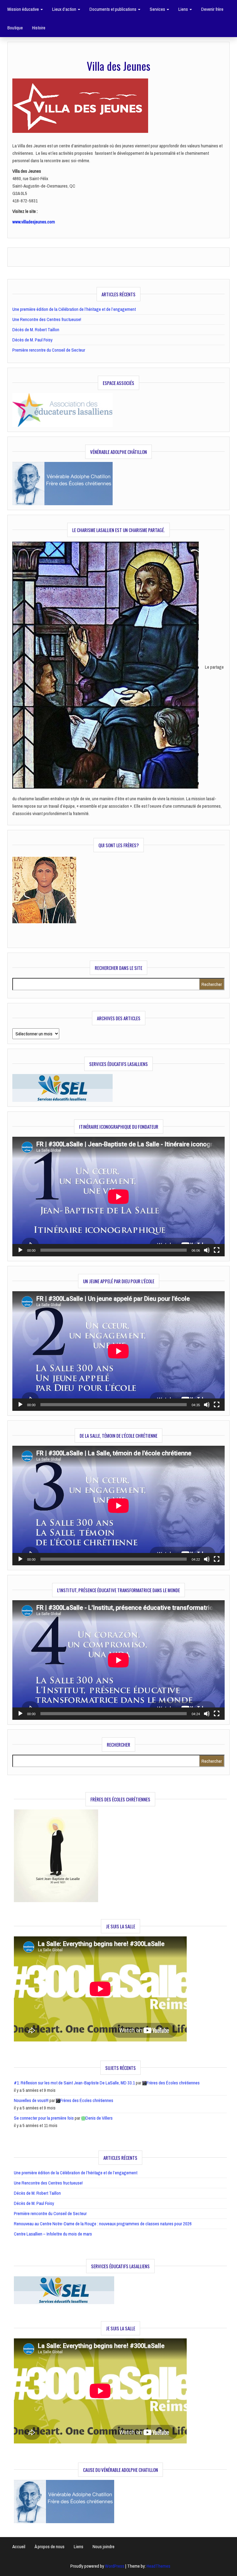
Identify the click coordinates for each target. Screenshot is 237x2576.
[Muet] (207, 1250)
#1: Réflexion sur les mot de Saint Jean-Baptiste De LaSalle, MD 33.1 (74, 2083)
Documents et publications (113, 9)
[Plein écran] (217, 1250)
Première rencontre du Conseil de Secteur (49, 350)
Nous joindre (104, 2546)
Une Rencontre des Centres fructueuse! (47, 319)
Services (158, 9)
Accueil (19, 2546)
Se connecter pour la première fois (44, 2118)
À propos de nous (50, 2546)
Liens (184, 9)
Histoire (39, 28)
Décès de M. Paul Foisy (32, 340)
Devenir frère (212, 9)
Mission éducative (24, 9)
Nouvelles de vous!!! (31, 2100)
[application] (118, 1197)
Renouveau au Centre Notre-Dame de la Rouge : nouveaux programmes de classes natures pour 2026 (103, 2224)
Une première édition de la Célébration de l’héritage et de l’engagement (74, 309)
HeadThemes (158, 2566)
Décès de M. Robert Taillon (36, 330)
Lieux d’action (65, 9)
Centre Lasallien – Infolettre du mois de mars (53, 2234)
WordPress (115, 2566)
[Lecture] (20, 1250)
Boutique (15, 28)
